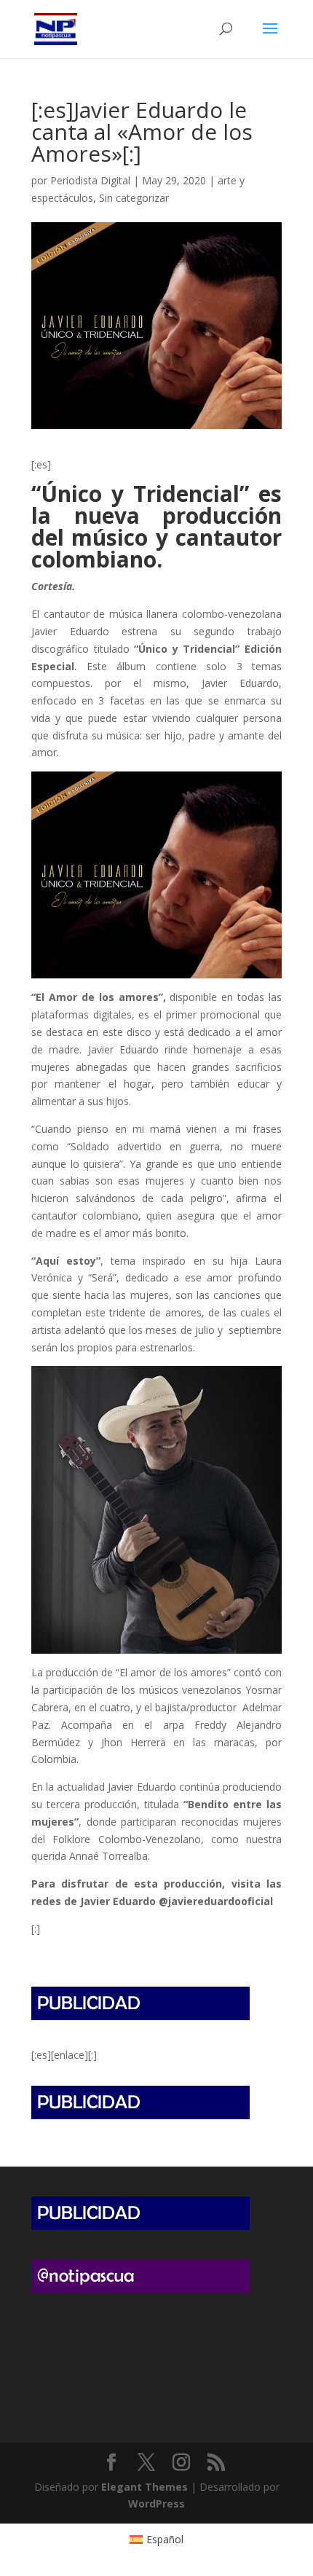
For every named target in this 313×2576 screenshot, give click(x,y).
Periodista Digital (90, 180)
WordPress (156, 2504)
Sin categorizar (134, 198)
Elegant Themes (144, 2487)
